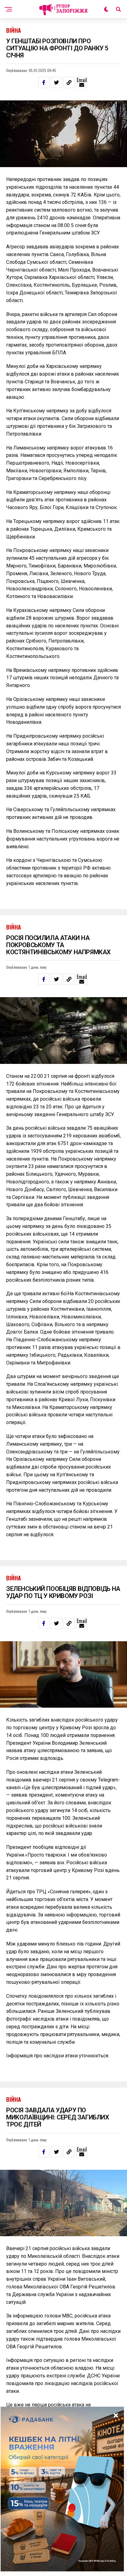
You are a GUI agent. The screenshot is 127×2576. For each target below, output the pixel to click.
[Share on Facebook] (44, 82)
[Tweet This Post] (56, 82)
